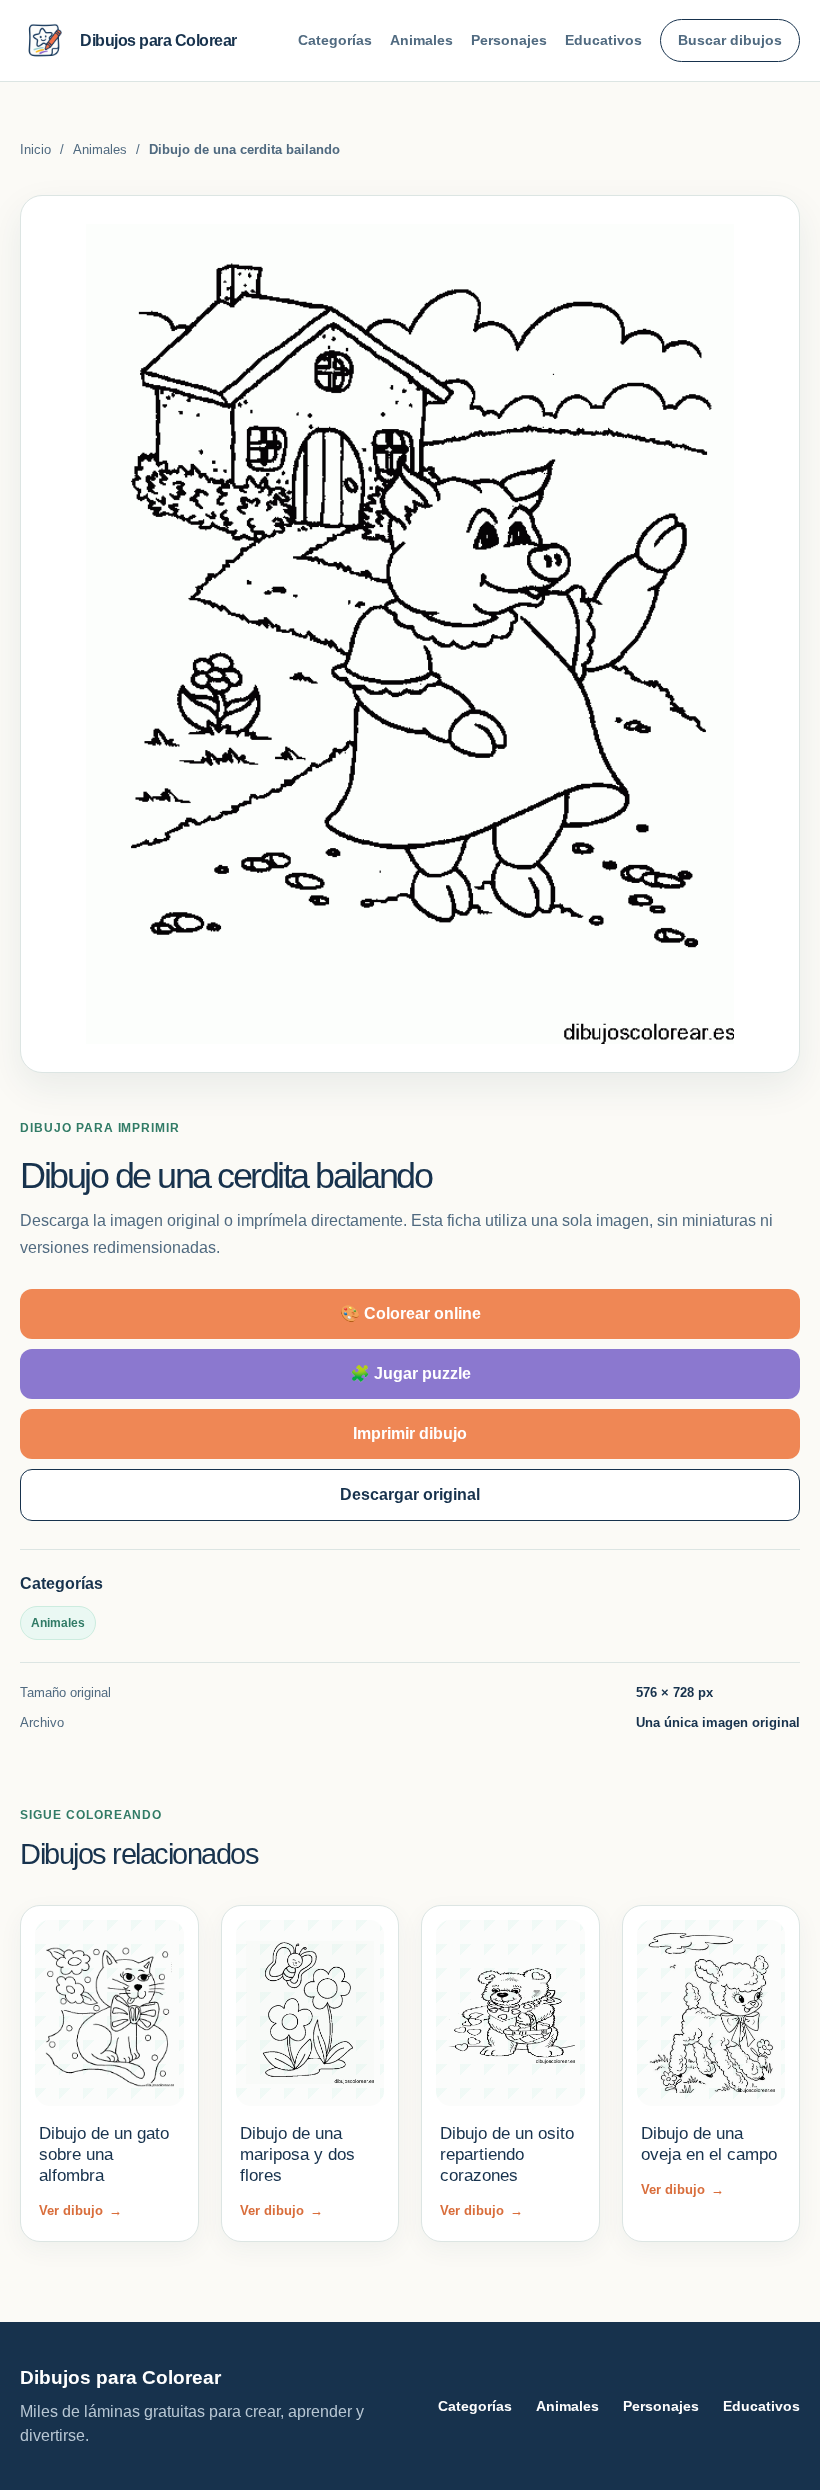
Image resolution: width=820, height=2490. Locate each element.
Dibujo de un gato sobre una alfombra (104, 2155)
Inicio (35, 149)
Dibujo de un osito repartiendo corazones (507, 2155)
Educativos (603, 40)
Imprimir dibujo (410, 1433)
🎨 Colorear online (410, 1313)
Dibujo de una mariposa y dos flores (297, 2155)
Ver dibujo (80, 2210)
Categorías (335, 40)
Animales (421, 40)
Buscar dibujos (730, 40)
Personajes (509, 40)
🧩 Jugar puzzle (410, 1373)
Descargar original (410, 1494)
